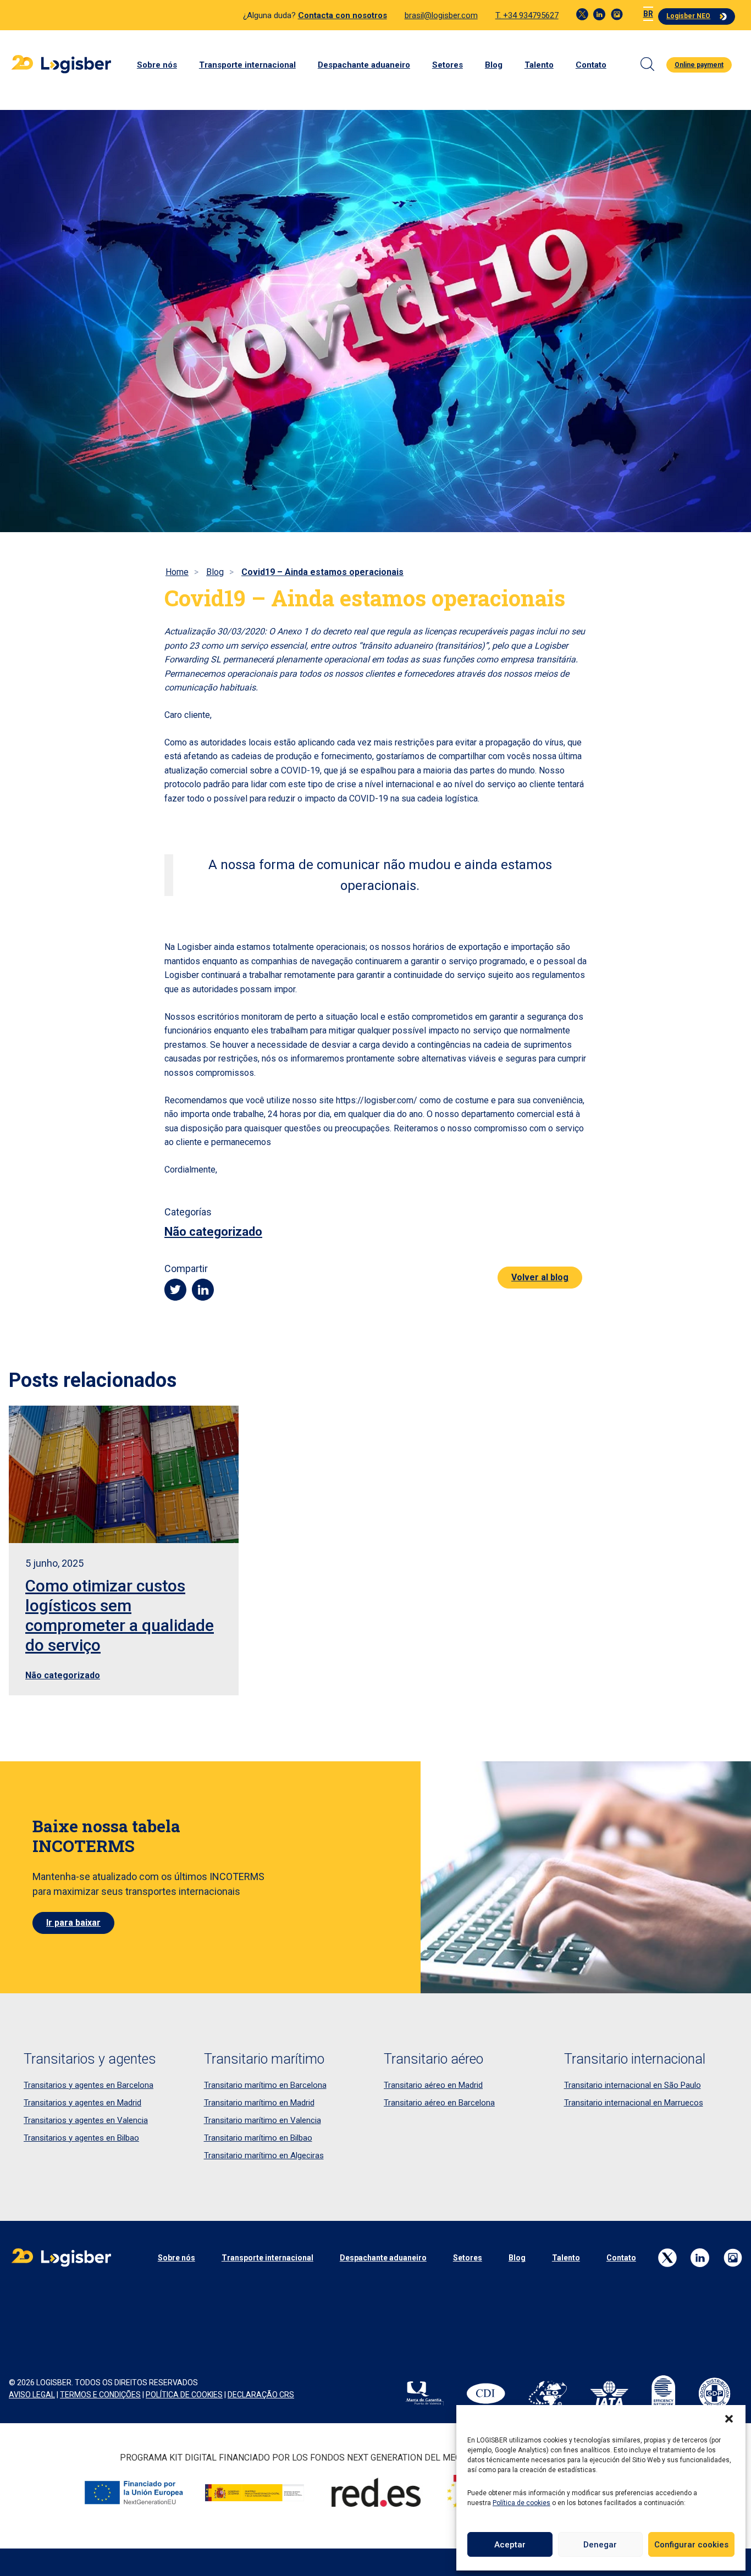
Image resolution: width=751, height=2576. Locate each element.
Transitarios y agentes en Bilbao (81, 2138)
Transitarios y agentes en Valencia (86, 2120)
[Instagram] (617, 14)
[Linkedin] (599, 14)
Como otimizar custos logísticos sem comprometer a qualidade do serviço (120, 1615)
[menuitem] (648, 14)
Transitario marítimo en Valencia (263, 2120)
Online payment (699, 65)
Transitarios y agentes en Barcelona (89, 2085)
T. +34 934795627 (527, 15)
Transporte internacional (247, 65)
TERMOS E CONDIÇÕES (100, 2395)
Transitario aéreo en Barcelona (439, 2103)
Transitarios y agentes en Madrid (82, 2103)
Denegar (600, 2545)
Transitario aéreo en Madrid (433, 2085)
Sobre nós (157, 65)
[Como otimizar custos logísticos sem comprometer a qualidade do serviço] (124, 1474)
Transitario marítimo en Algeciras (264, 2155)
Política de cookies (521, 2503)
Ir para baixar (73, 1923)
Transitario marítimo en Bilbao (258, 2138)
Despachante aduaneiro (364, 65)
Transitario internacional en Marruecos (634, 2103)
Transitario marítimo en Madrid (259, 2103)
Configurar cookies (691, 2545)
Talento (539, 65)
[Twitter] (582, 14)
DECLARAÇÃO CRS (261, 2395)
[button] (729, 2419)
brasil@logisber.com (441, 15)
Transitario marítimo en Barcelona (265, 2085)
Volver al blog (540, 1277)
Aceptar (510, 2545)
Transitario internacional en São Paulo (633, 2085)
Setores (448, 65)
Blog (494, 65)
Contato (591, 65)
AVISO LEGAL (32, 2395)
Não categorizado (213, 1232)
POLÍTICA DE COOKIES (184, 2395)
